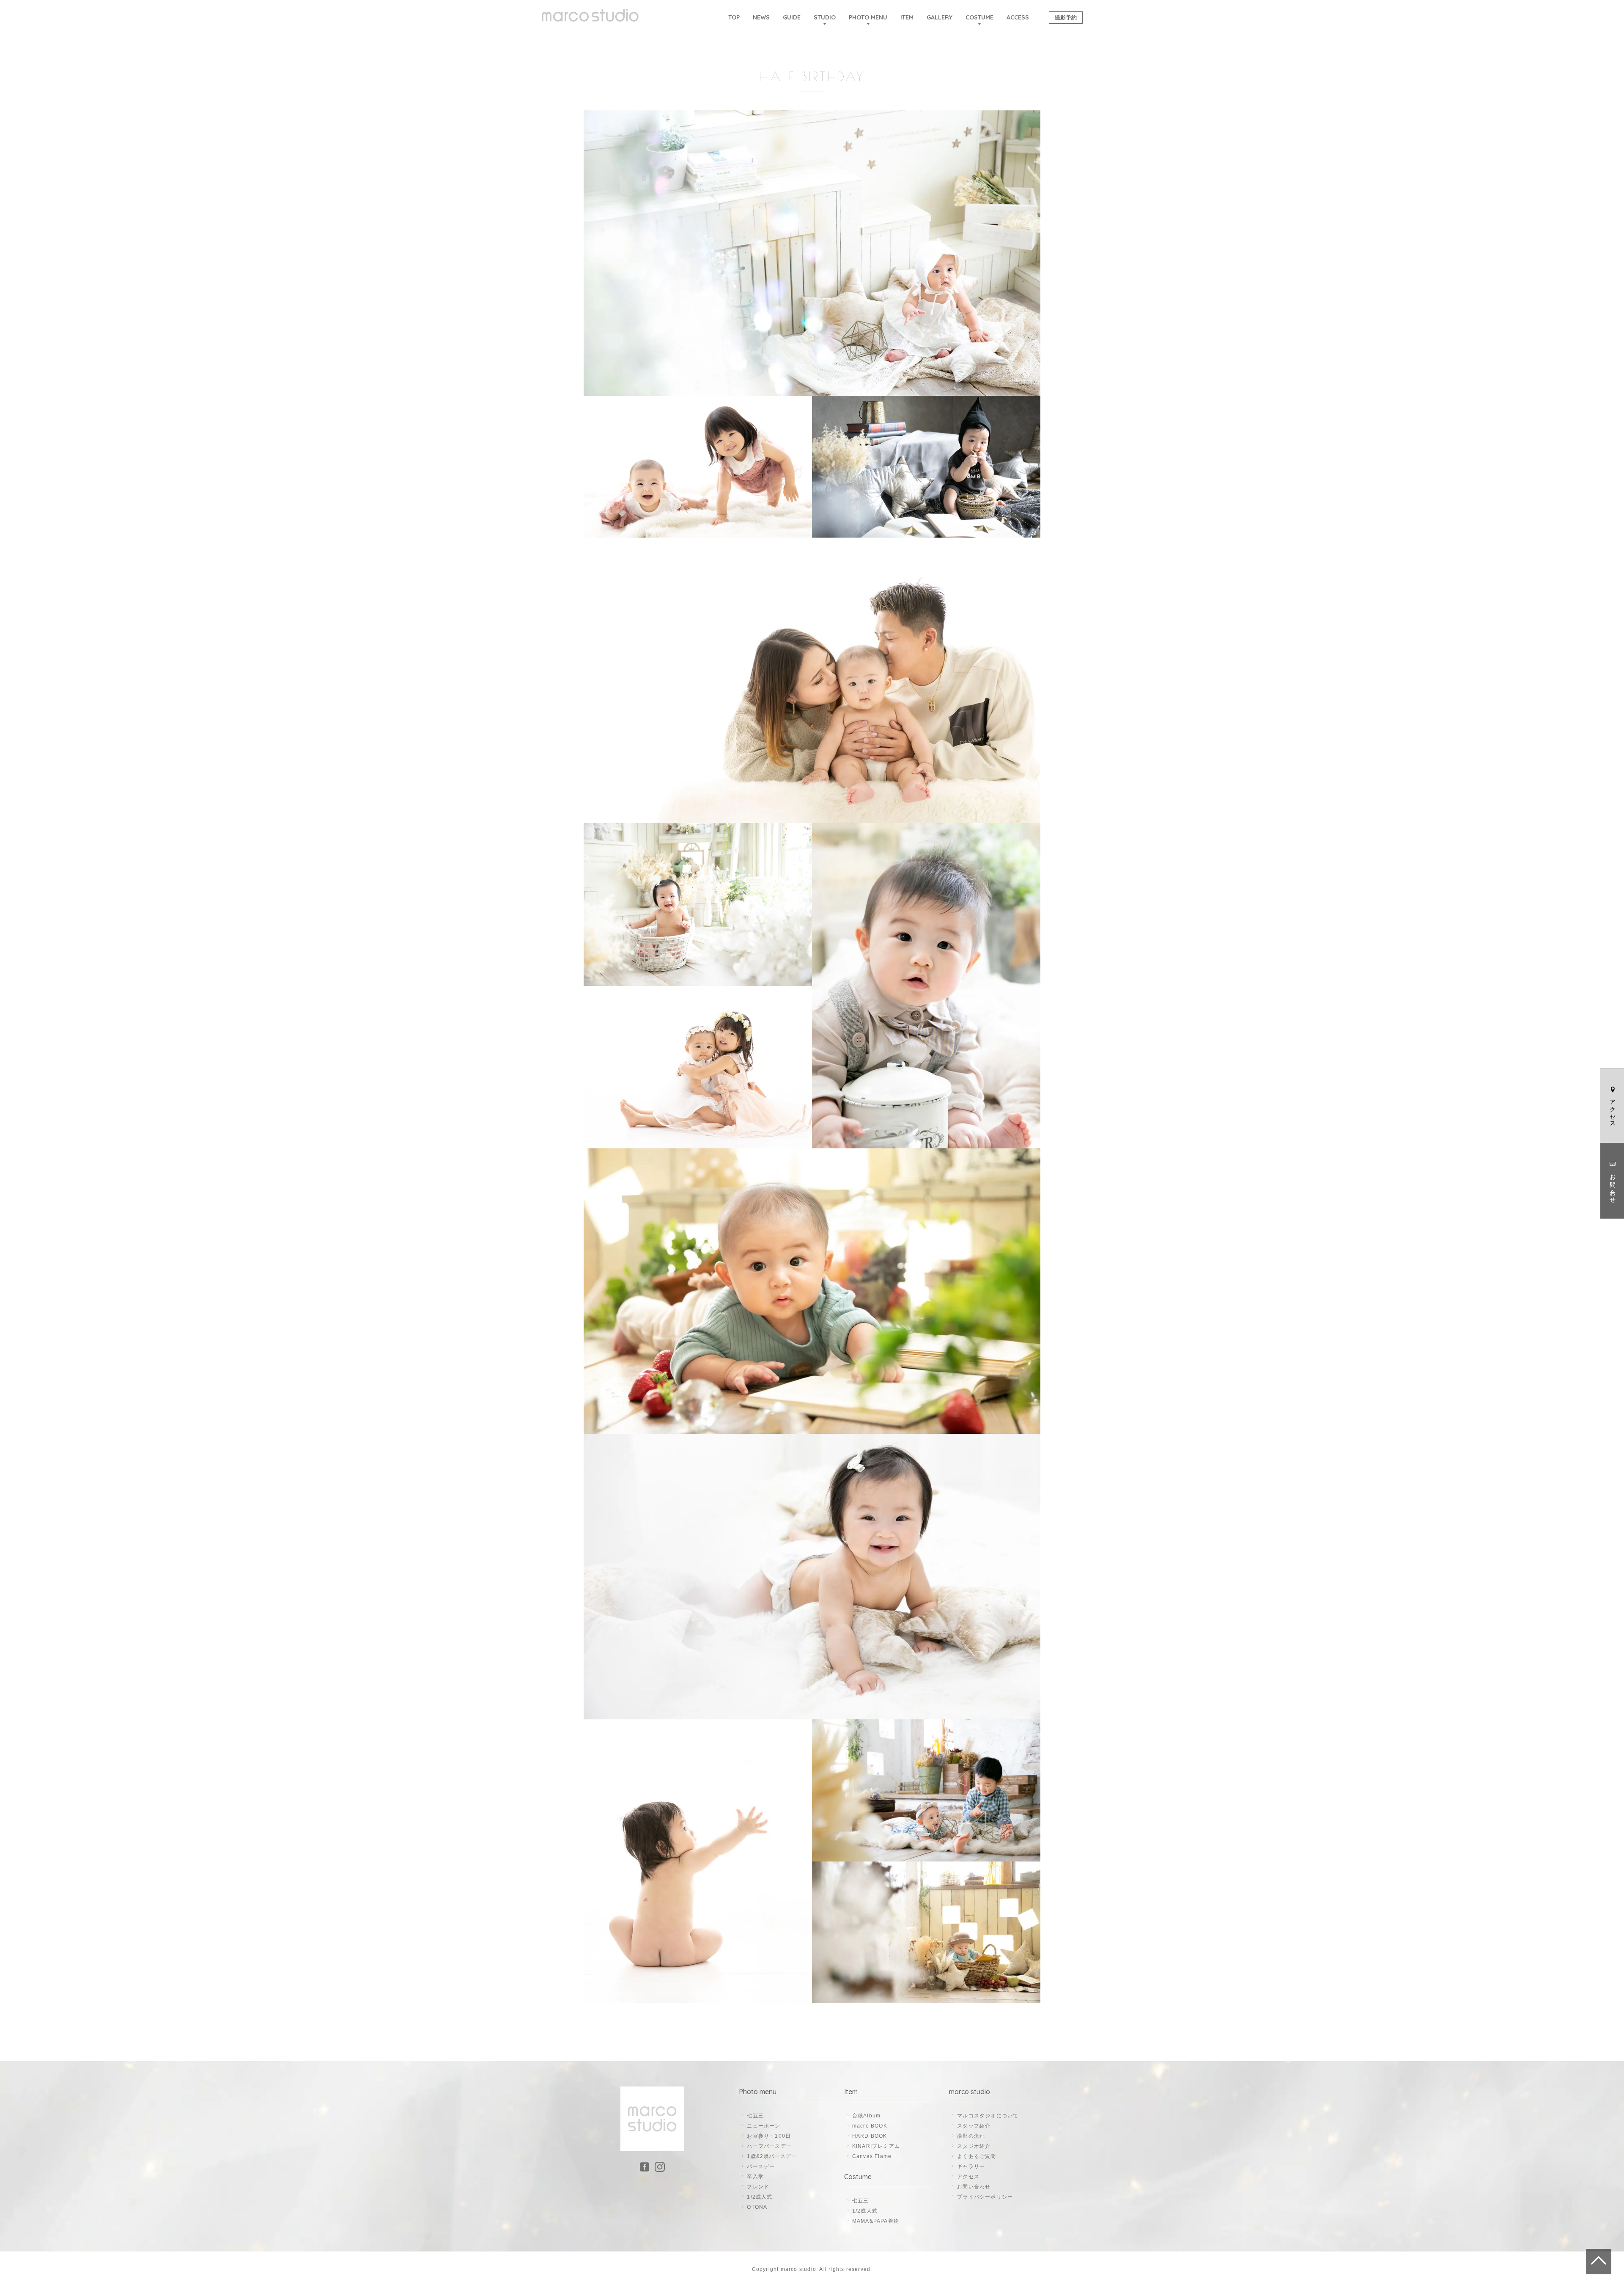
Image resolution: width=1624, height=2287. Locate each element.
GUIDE (792, 17)
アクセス (1613, 1109)
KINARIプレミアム (876, 2146)
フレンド (758, 2187)
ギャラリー (971, 2166)
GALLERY (940, 17)
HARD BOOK (870, 2136)
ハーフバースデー (769, 2146)
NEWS (761, 17)
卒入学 (755, 2177)
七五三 (755, 2116)
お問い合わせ (1613, 1184)
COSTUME (979, 17)
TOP (734, 17)
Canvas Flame (872, 2156)
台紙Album (866, 2116)
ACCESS (1018, 17)
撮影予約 (1066, 17)
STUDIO (825, 17)
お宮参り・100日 (769, 2136)
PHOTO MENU (868, 17)
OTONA (757, 2207)
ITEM (907, 17)
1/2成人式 (760, 2197)
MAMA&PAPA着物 (876, 2221)
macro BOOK (870, 2126)
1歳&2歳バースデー (772, 2156)
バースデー (761, 2166)
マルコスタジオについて (988, 2116)
